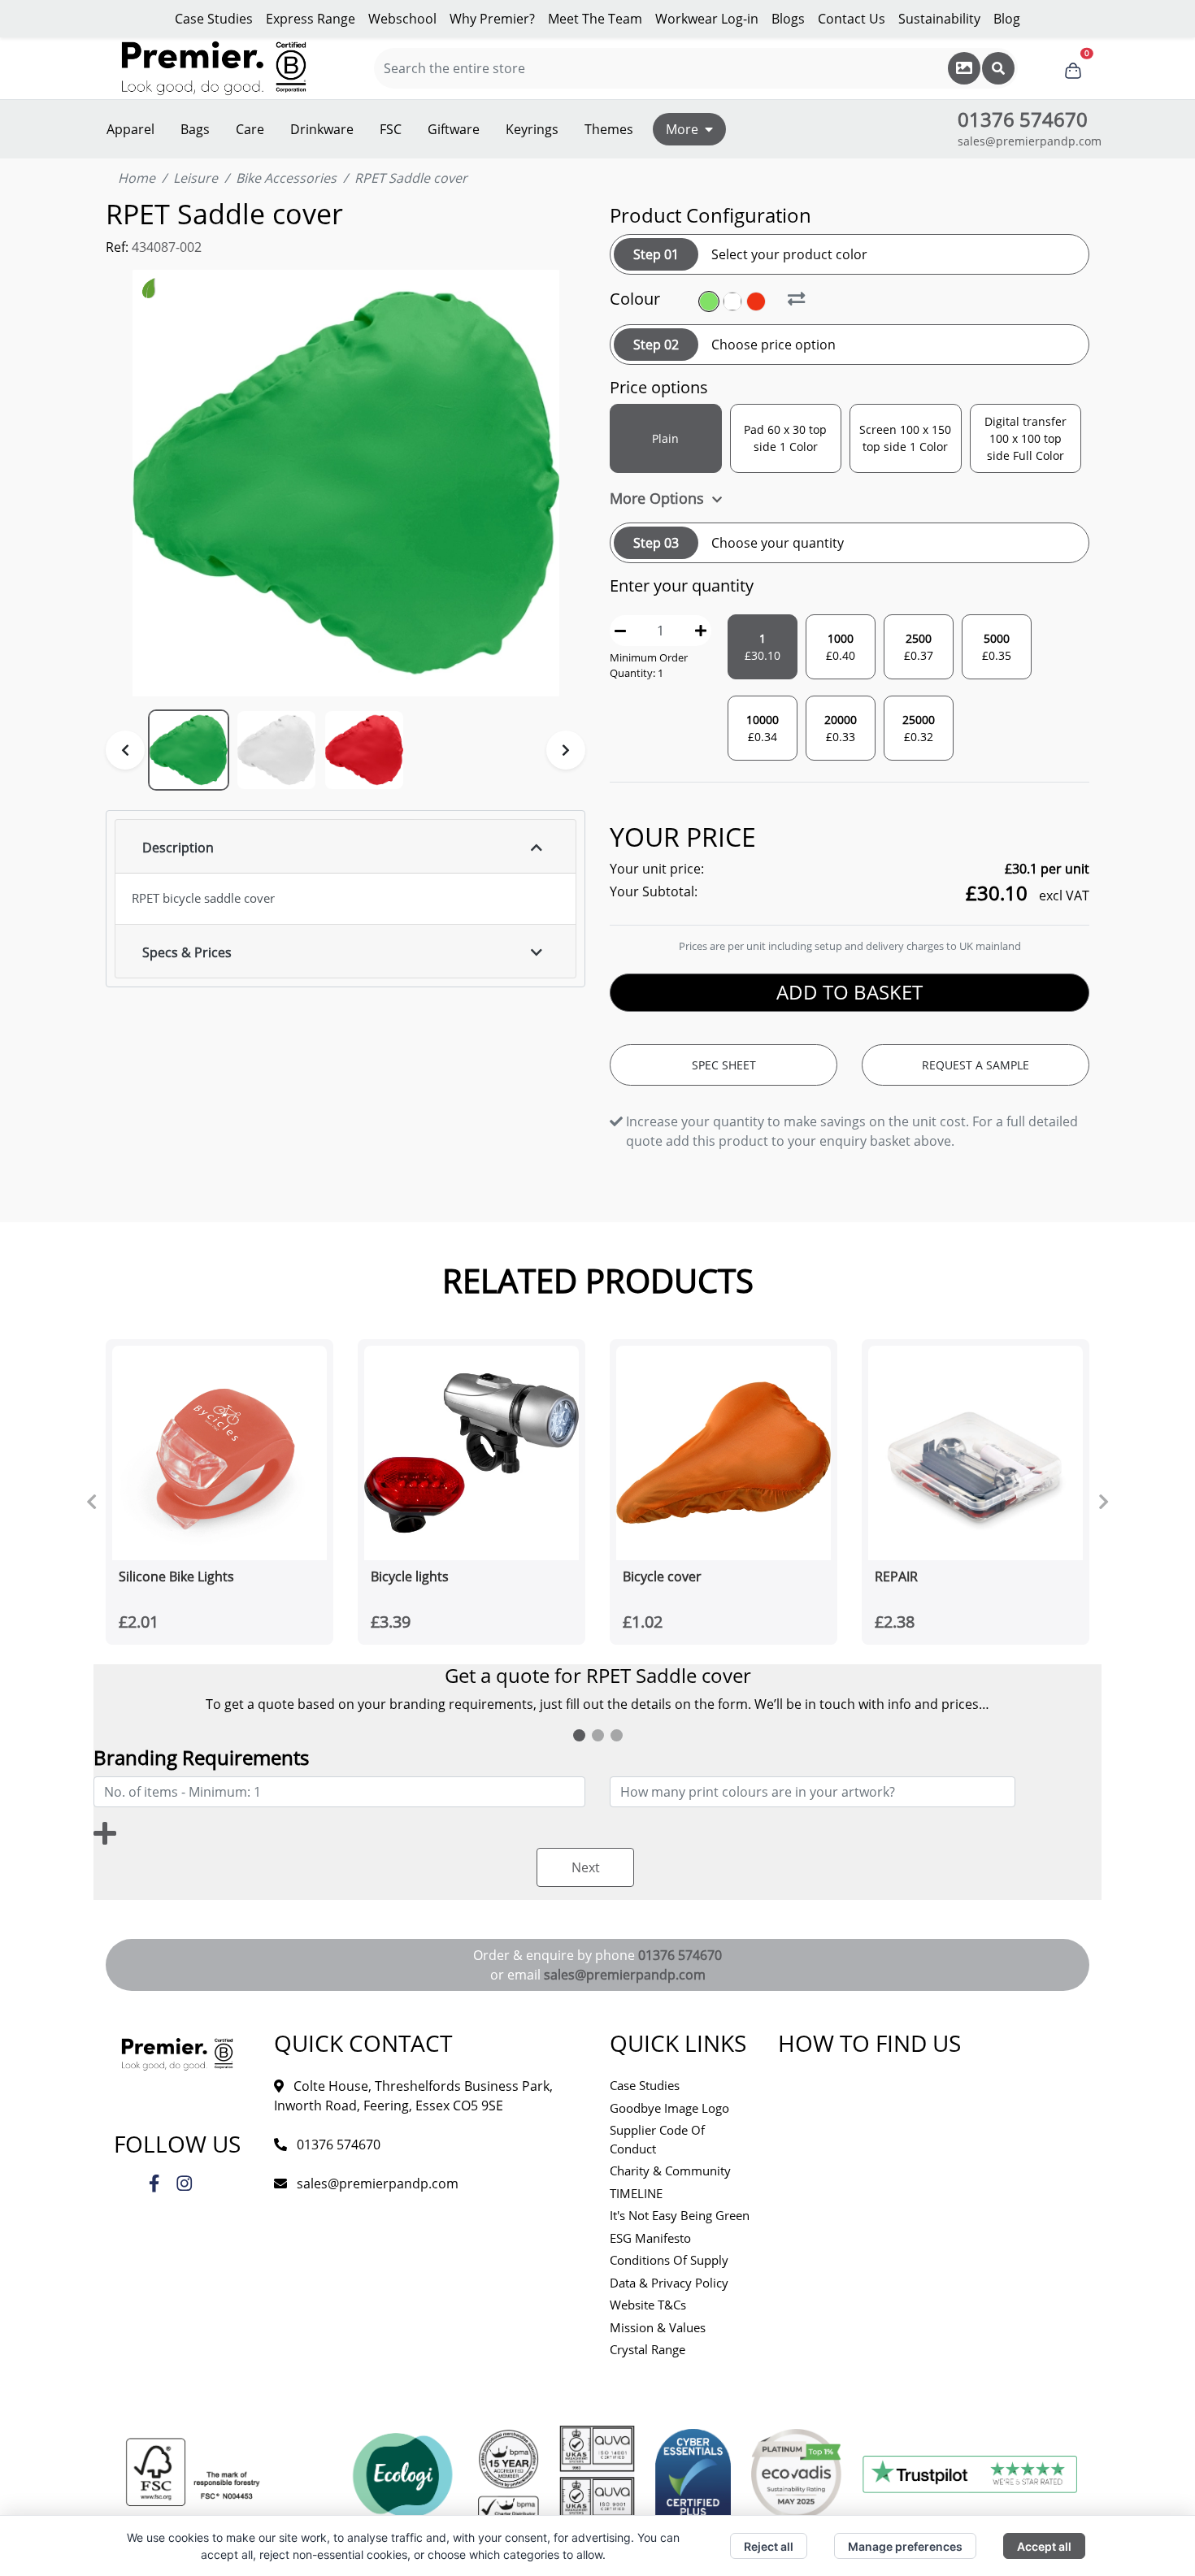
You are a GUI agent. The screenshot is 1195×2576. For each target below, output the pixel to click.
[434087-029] (711, 301)
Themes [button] (609, 129)
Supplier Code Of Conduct (657, 2139)
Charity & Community (670, 2171)
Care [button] (250, 129)
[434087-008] (758, 301)
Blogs (788, 19)
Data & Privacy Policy (669, 2283)
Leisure (196, 178)
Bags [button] (195, 129)
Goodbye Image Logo (669, 2108)
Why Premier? (492, 19)
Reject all (769, 2546)
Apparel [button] (130, 129)
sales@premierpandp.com (1030, 141)
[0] (1073, 68)
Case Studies (214, 19)
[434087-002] (734, 301)
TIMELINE (636, 2193)
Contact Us (852, 19)
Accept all (1044, 2546)
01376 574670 (680, 1955)
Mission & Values (658, 2327)
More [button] (682, 129)
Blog (1007, 19)
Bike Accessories (286, 178)
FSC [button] (391, 129)
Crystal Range (647, 2349)
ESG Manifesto (650, 2238)
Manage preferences (905, 2546)
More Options (659, 498)
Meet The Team (595, 19)
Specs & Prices (187, 952)
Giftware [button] (454, 129)
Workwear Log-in (707, 19)
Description (178, 848)
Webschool (402, 19)
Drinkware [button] (322, 129)
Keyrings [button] (532, 129)
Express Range (311, 19)
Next (586, 1867)
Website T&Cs (648, 2305)
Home (137, 178)
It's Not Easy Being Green (680, 2215)
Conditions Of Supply (669, 2260)
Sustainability (939, 19)
